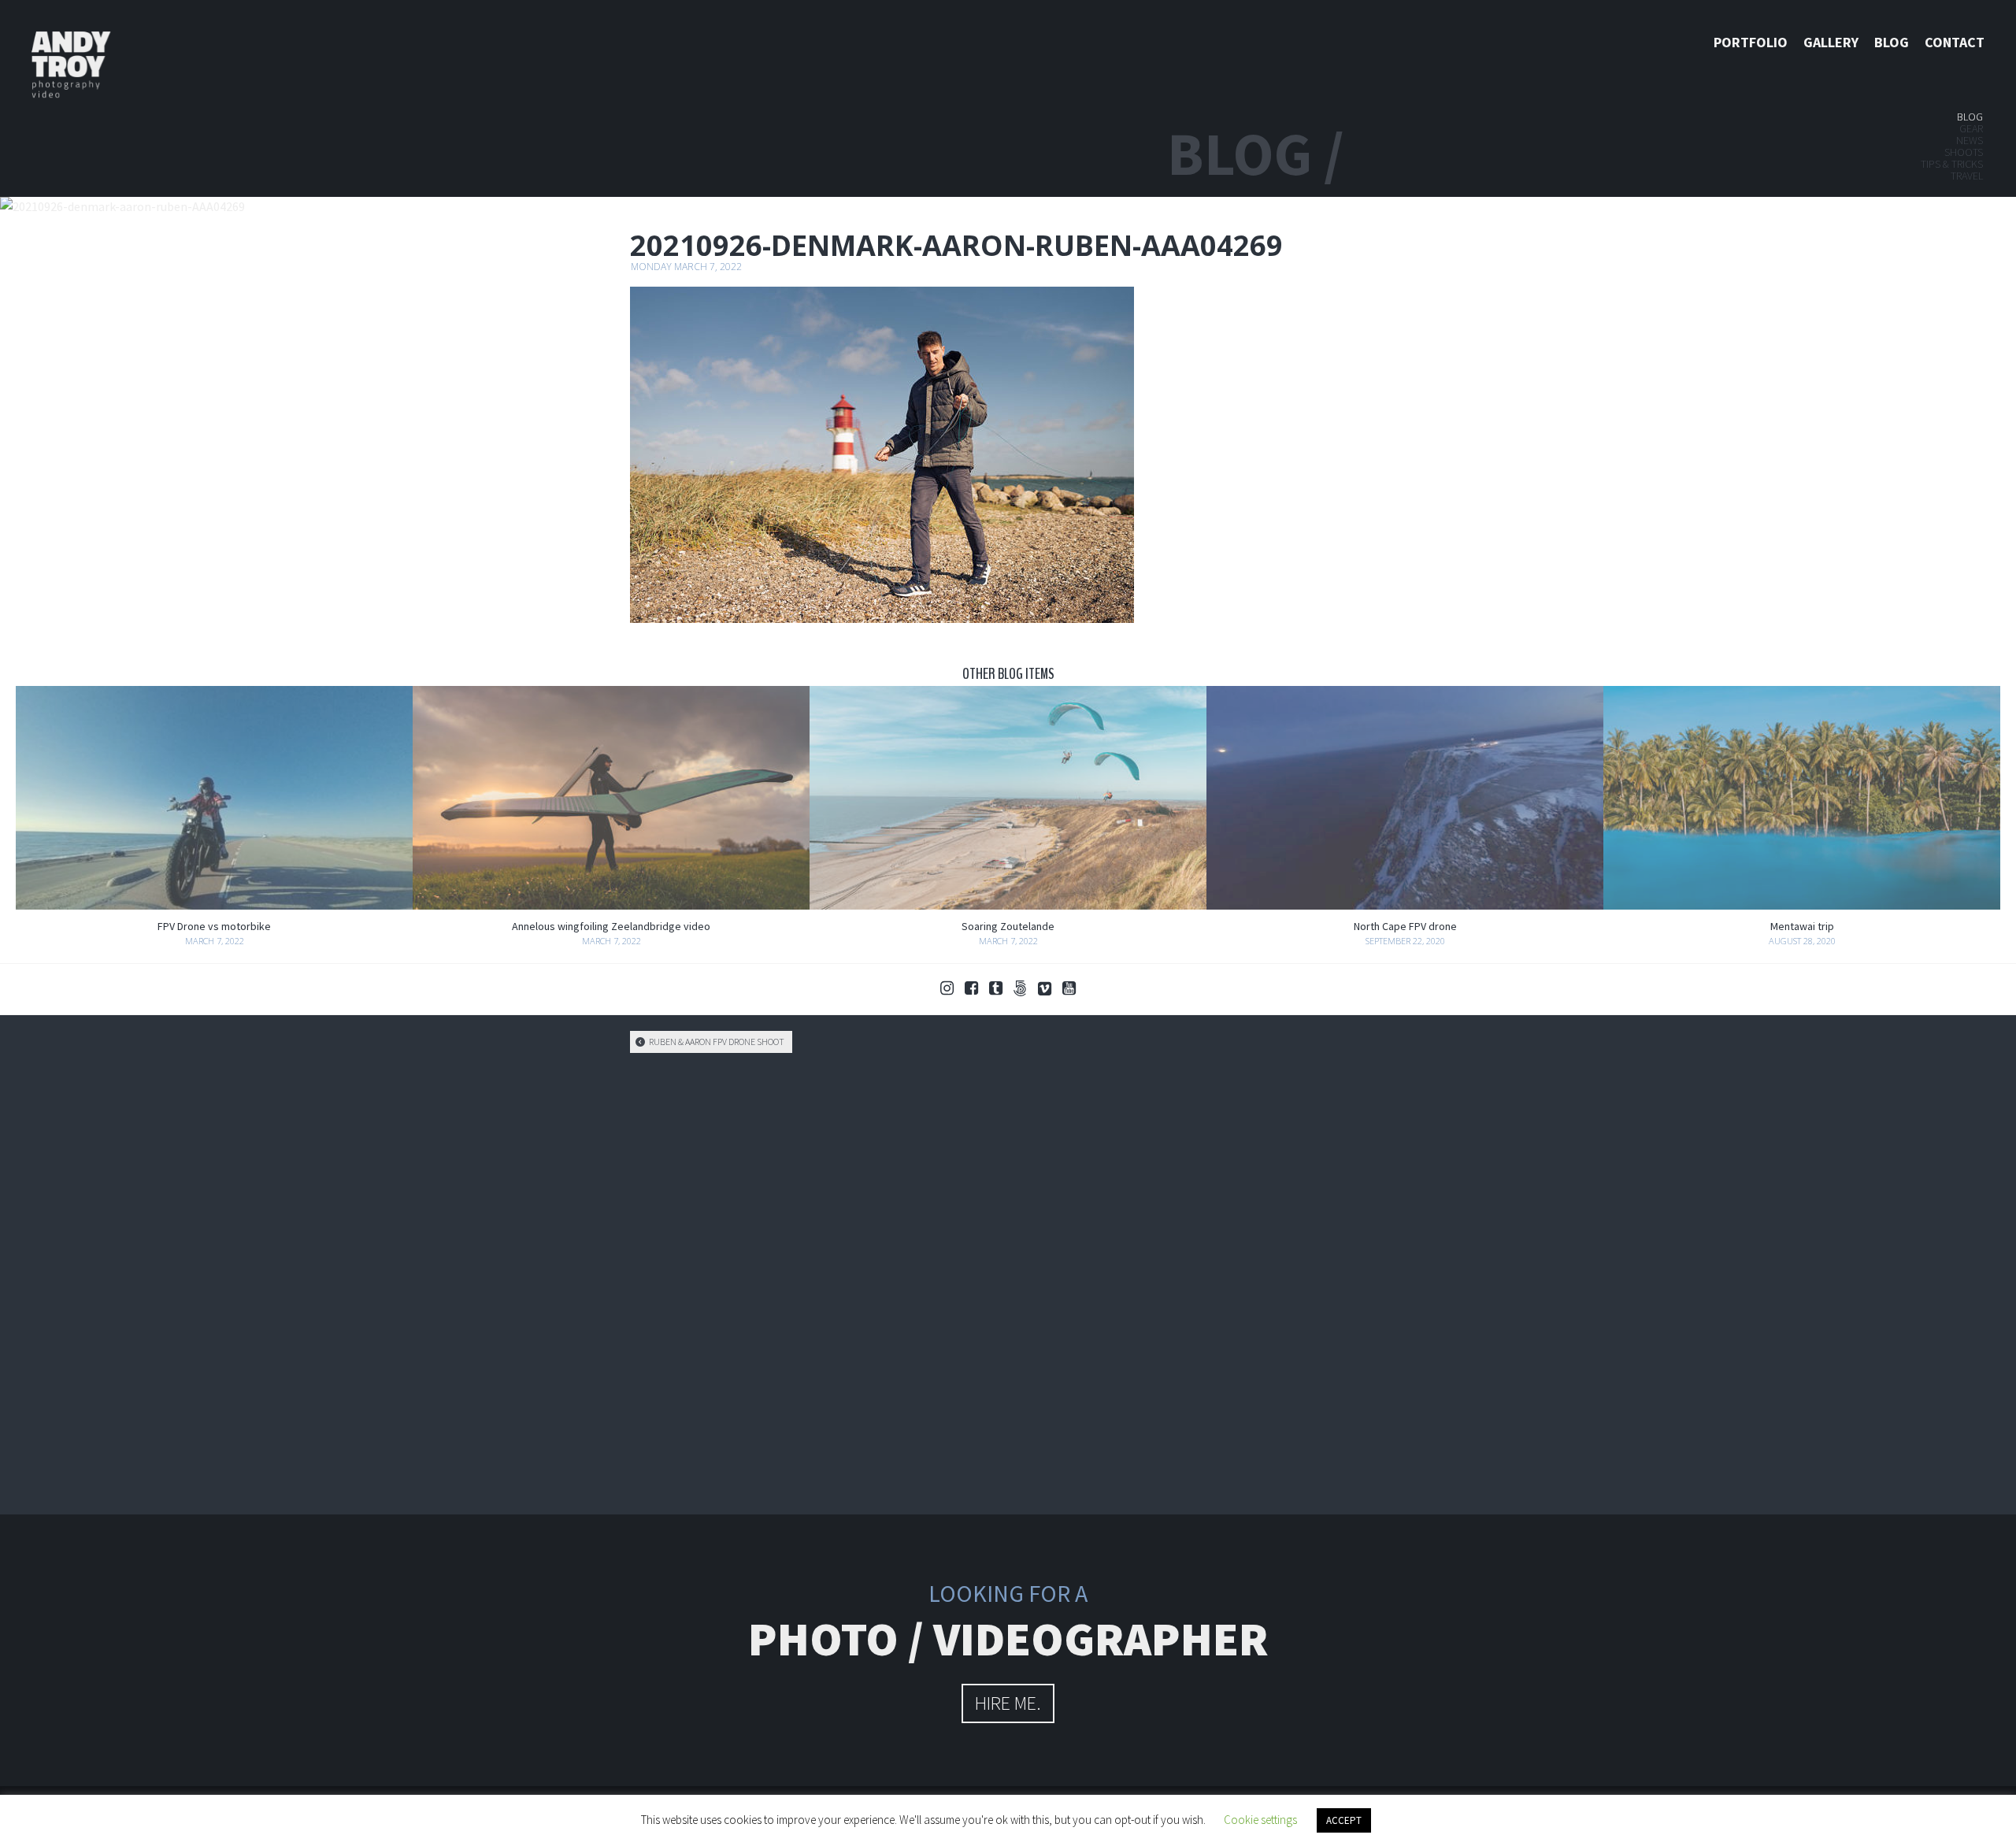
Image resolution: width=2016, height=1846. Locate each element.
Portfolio (1751, 42)
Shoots (1964, 152)
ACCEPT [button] (1344, 1820)
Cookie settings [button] (1260, 1820)
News (1970, 140)
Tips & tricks (1952, 164)
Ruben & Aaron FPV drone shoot (716, 1042)
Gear (1971, 128)
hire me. (1008, 1703)
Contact (1955, 42)
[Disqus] (1008, 1281)
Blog (1892, 42)
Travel (1967, 176)
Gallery (1831, 42)
